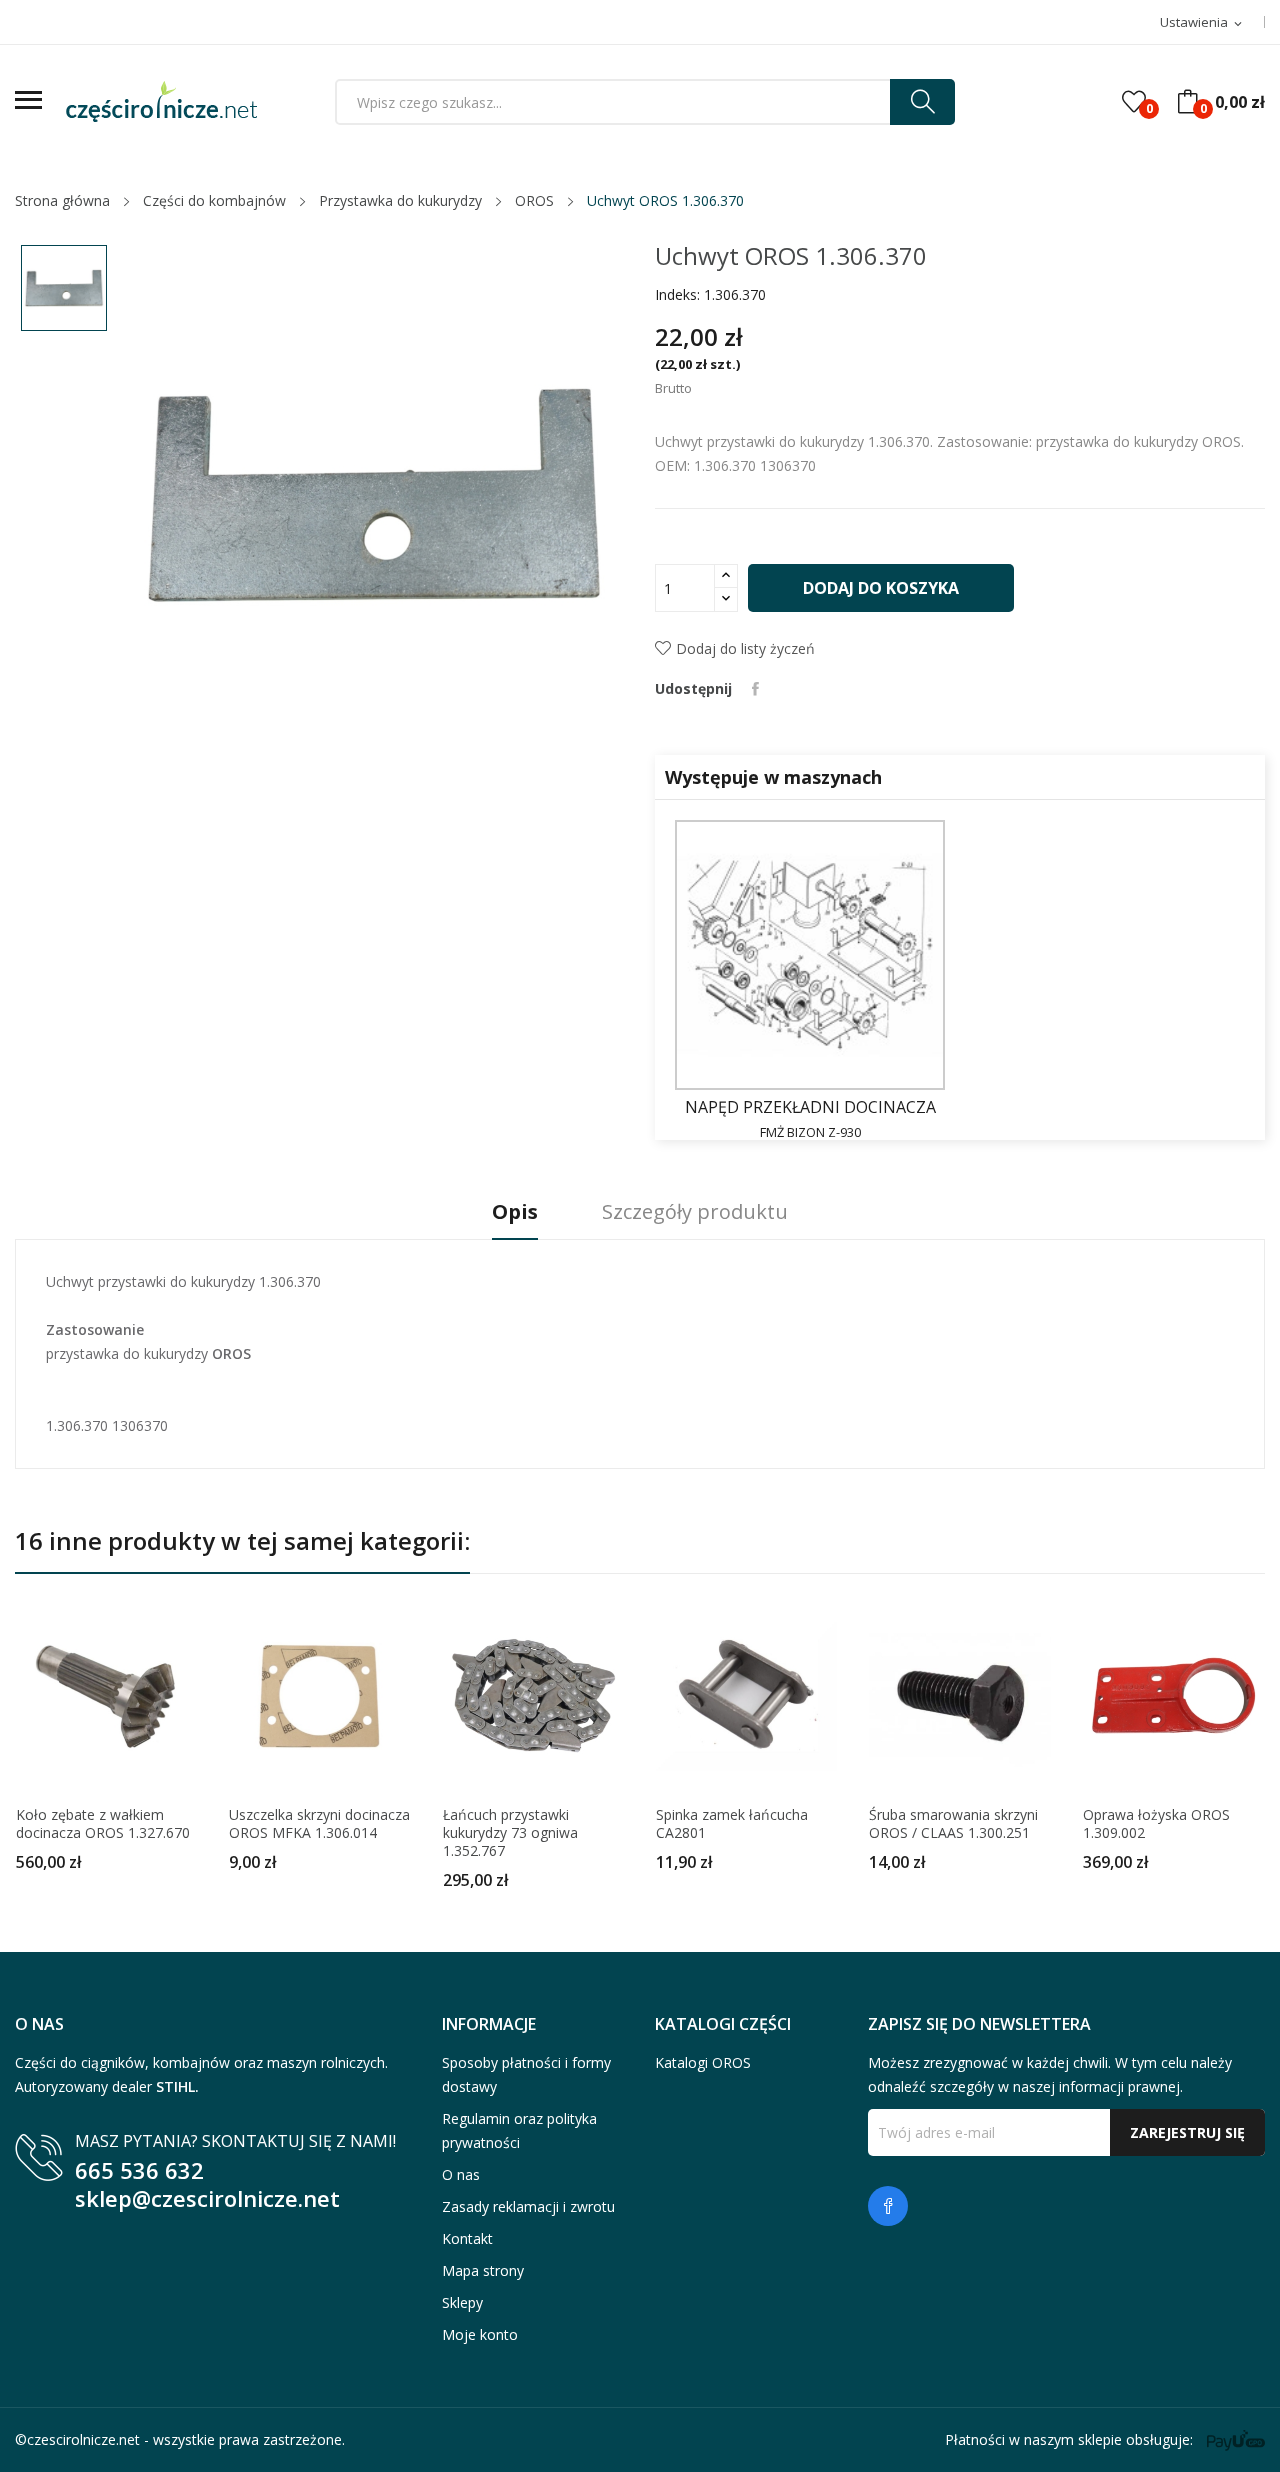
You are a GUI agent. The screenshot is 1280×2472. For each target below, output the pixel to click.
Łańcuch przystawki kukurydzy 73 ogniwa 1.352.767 (510, 1833)
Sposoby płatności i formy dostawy (526, 2074)
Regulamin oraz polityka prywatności (519, 2130)
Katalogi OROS (703, 2062)
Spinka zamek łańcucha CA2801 (732, 1824)
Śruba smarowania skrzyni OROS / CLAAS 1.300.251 (953, 1824)
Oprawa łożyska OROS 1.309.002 (1156, 1824)
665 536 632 (139, 2170)
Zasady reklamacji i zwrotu (528, 2206)
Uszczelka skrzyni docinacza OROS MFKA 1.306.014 (319, 1824)
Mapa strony (483, 2270)
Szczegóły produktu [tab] (695, 1212)
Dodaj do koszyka (881, 588)
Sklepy (462, 2302)
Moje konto (480, 2334)
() (1134, 102)
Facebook (888, 2206)
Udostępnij (755, 689)
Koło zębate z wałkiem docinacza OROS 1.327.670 (103, 1824)
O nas (461, 2174)
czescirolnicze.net (83, 2439)
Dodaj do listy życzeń (745, 648)
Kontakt (467, 2238)
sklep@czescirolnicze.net (207, 2198)
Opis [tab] (515, 1212)
